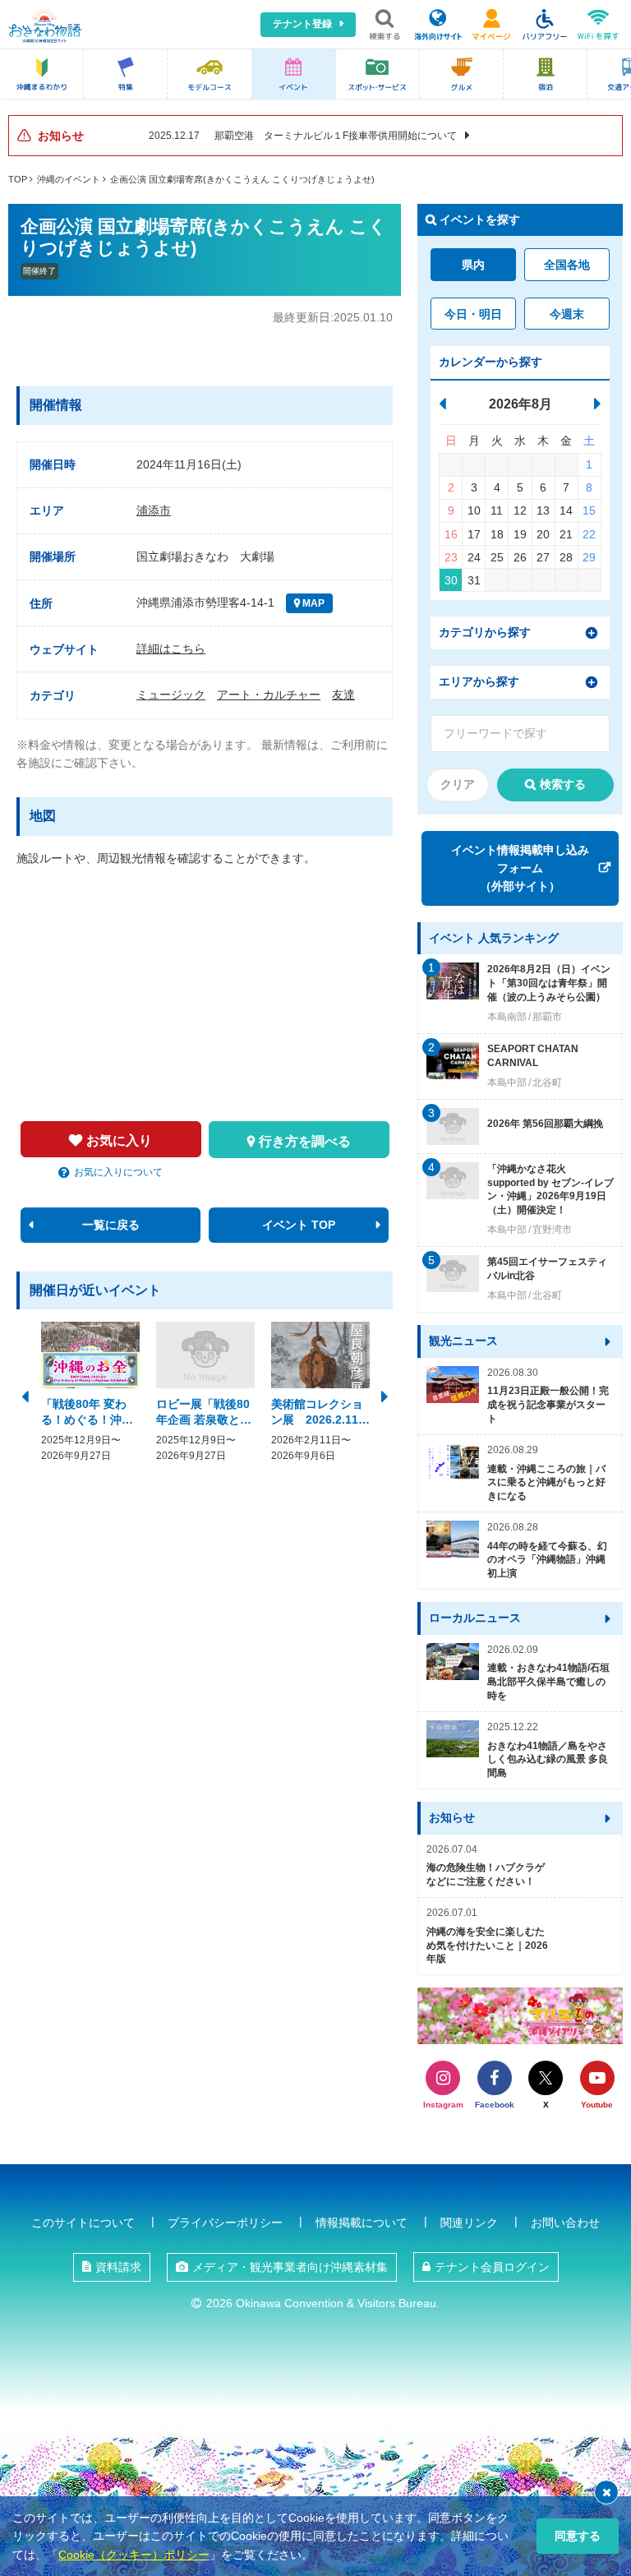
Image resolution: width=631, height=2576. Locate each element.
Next (385, 1395)
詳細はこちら (171, 649)
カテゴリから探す (485, 632)
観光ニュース (463, 1341)
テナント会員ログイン (492, 2267)
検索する (563, 784)
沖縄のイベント (69, 179)
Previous (25, 1395)
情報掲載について (362, 2223)
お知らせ (452, 1817)
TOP (18, 179)
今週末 (567, 314)
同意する (578, 2536)
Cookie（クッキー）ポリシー (134, 2555)
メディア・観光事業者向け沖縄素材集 (290, 2267)
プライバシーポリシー (225, 2223)
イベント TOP (299, 1225)
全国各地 (567, 265)
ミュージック (171, 695)
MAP (312, 603)
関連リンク (469, 2223)
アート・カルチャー (269, 695)
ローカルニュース (475, 1618)
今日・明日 (473, 314)
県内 (473, 265)
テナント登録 (302, 24)
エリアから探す (479, 681)
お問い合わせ (565, 2223)
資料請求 (118, 2267)
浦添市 (154, 510)
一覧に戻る (111, 1225)
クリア (458, 784)
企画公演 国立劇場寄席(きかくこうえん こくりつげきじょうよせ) (242, 179)
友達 (343, 695)
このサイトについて (83, 2223)
